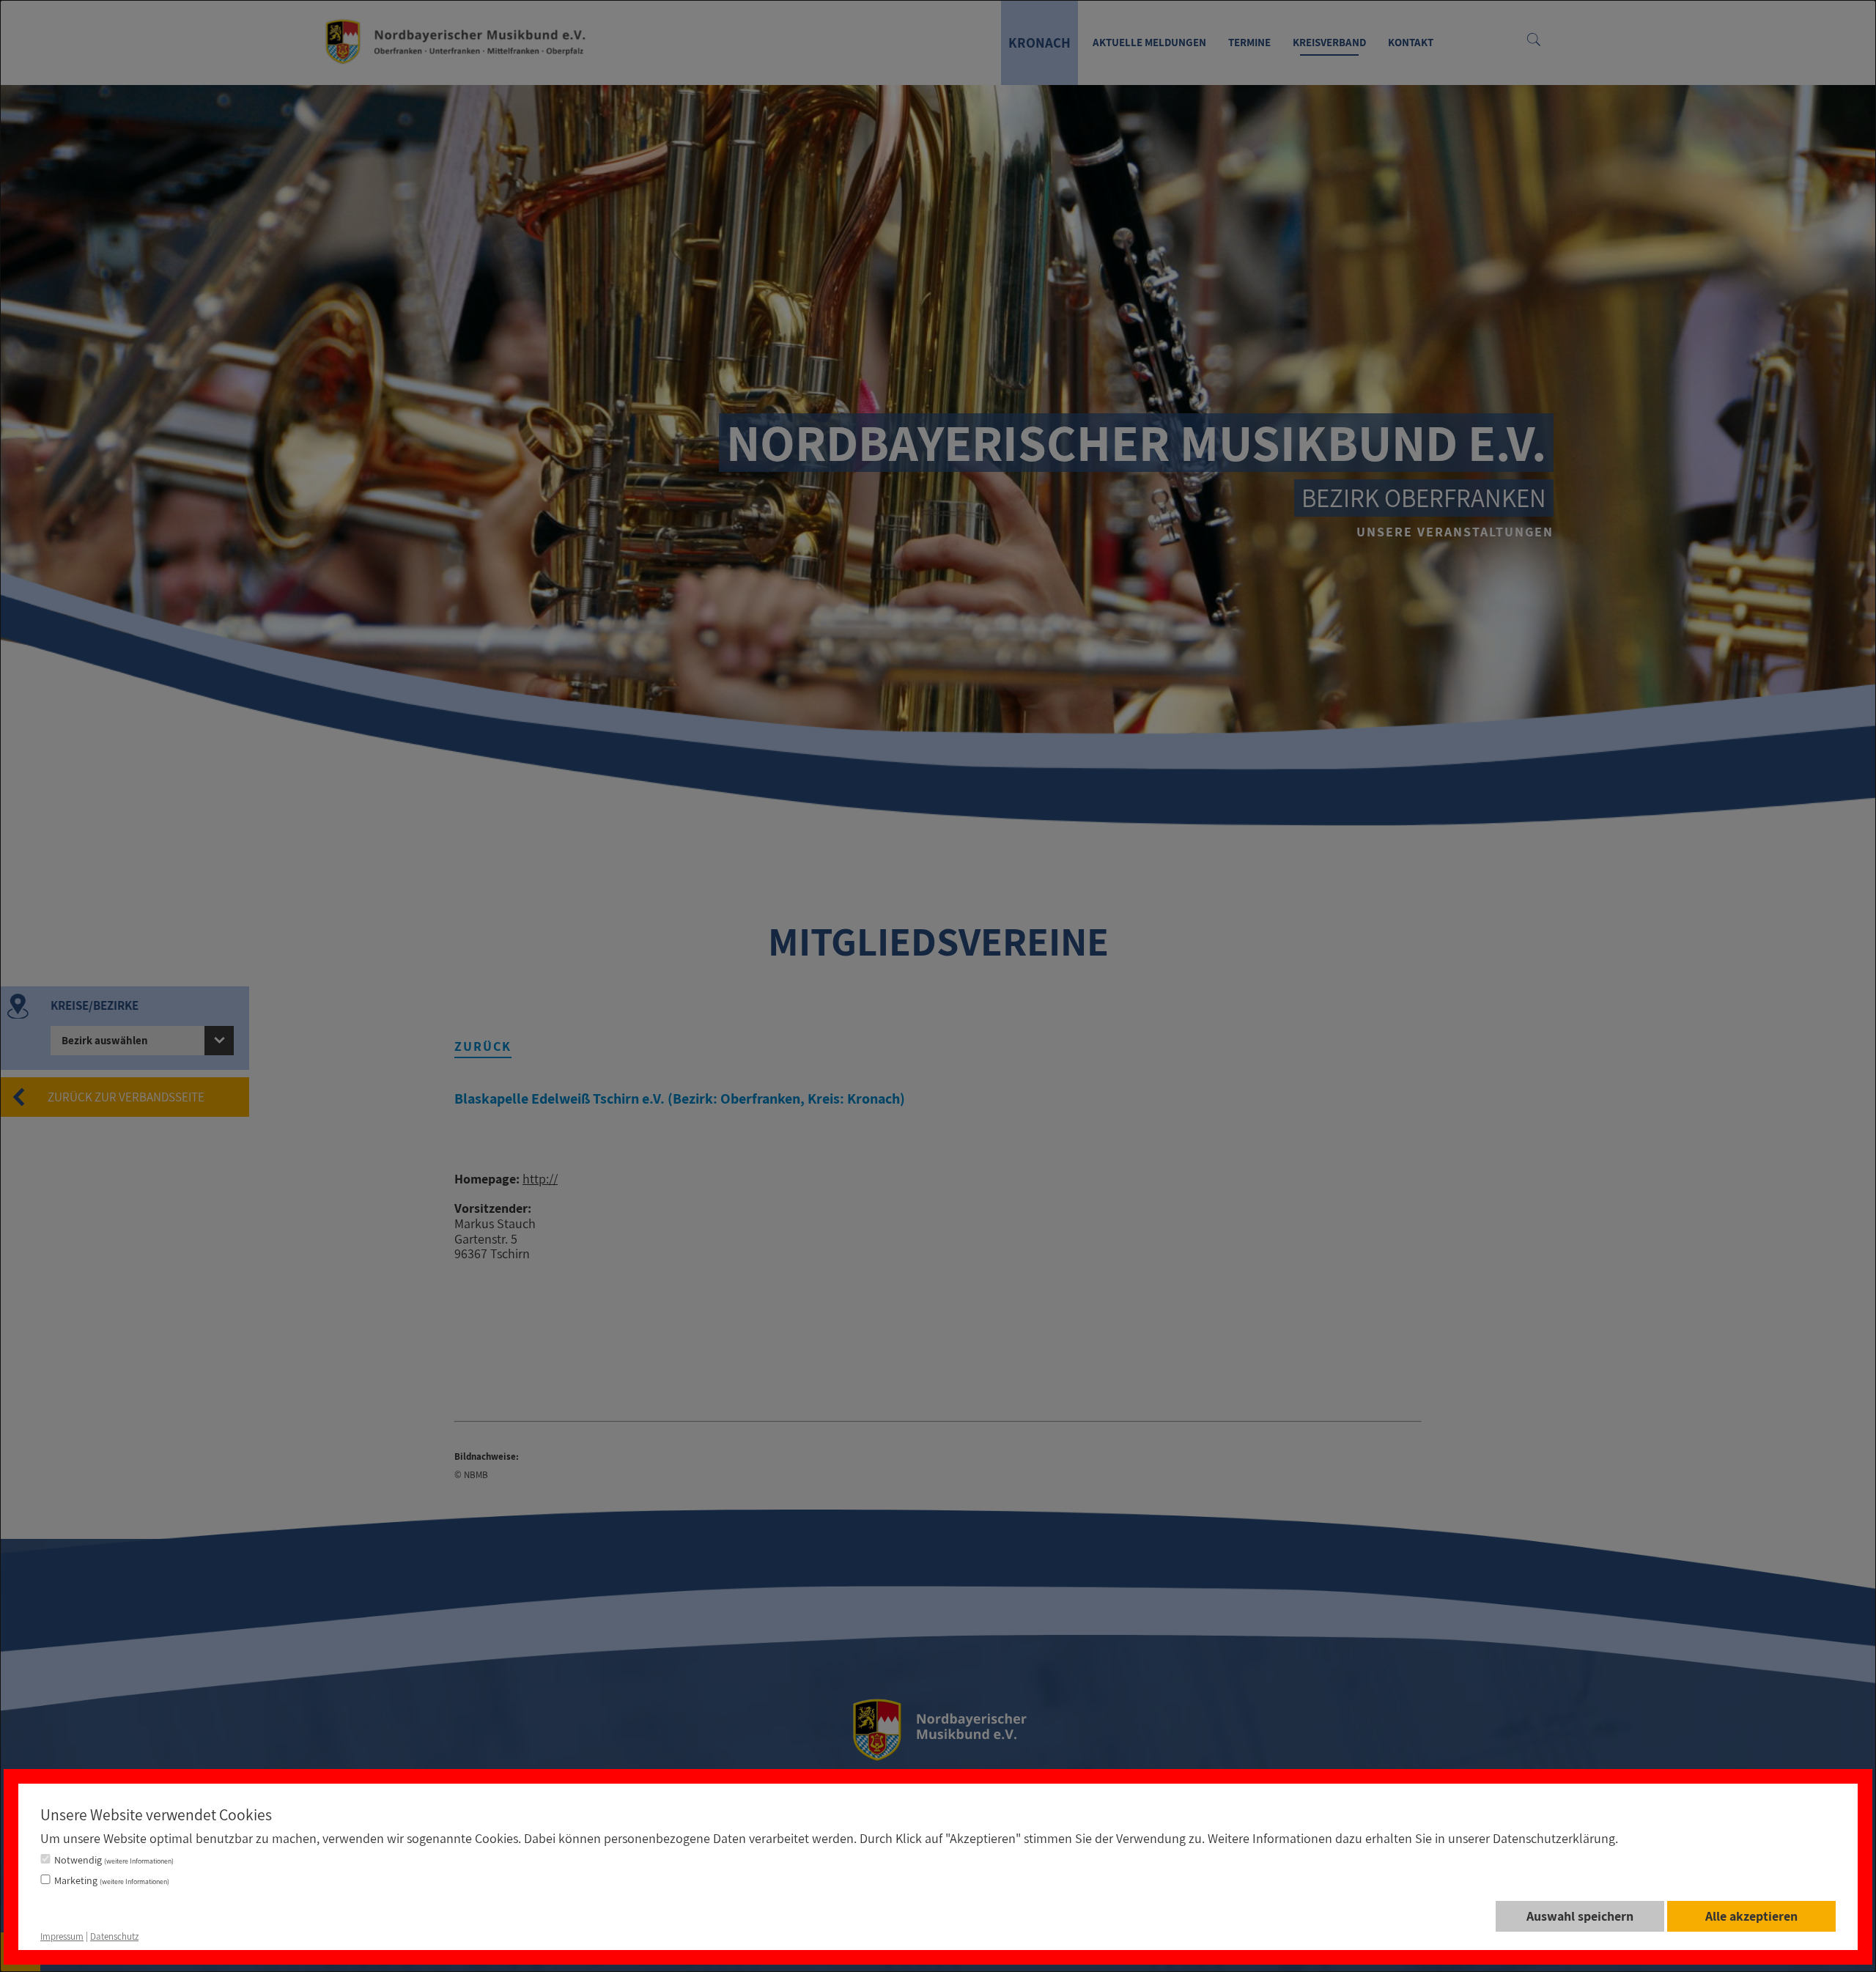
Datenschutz (114, 1936)
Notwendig (114, 1860)
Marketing (112, 1880)
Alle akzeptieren (1751, 1916)
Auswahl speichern (1580, 1916)
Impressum (62, 1936)
